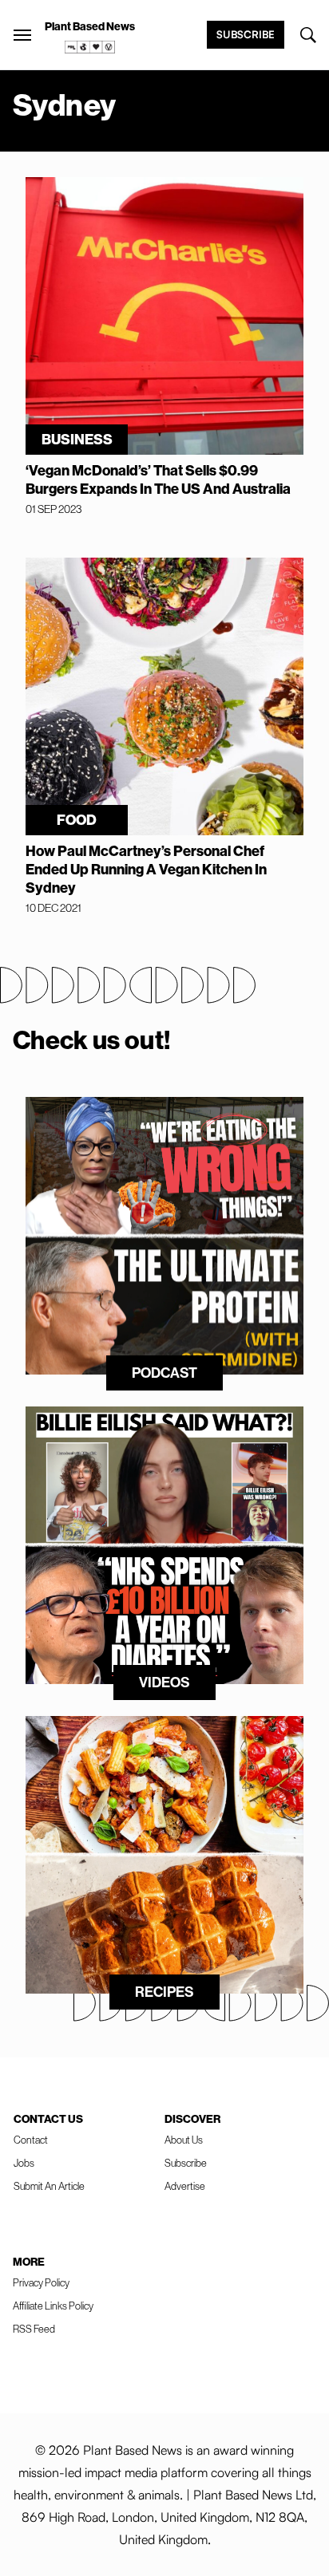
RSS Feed (34, 2329)
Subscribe (246, 34)
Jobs (24, 2163)
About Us (184, 2140)
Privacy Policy (41, 2282)
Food (77, 820)
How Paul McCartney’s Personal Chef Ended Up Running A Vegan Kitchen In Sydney (146, 869)
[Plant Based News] (22, 35)
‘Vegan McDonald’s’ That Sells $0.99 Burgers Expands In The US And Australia (158, 479)
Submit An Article (49, 2186)
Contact (31, 2140)
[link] (90, 47)
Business (77, 439)
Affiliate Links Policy (53, 2306)
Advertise (185, 2186)
